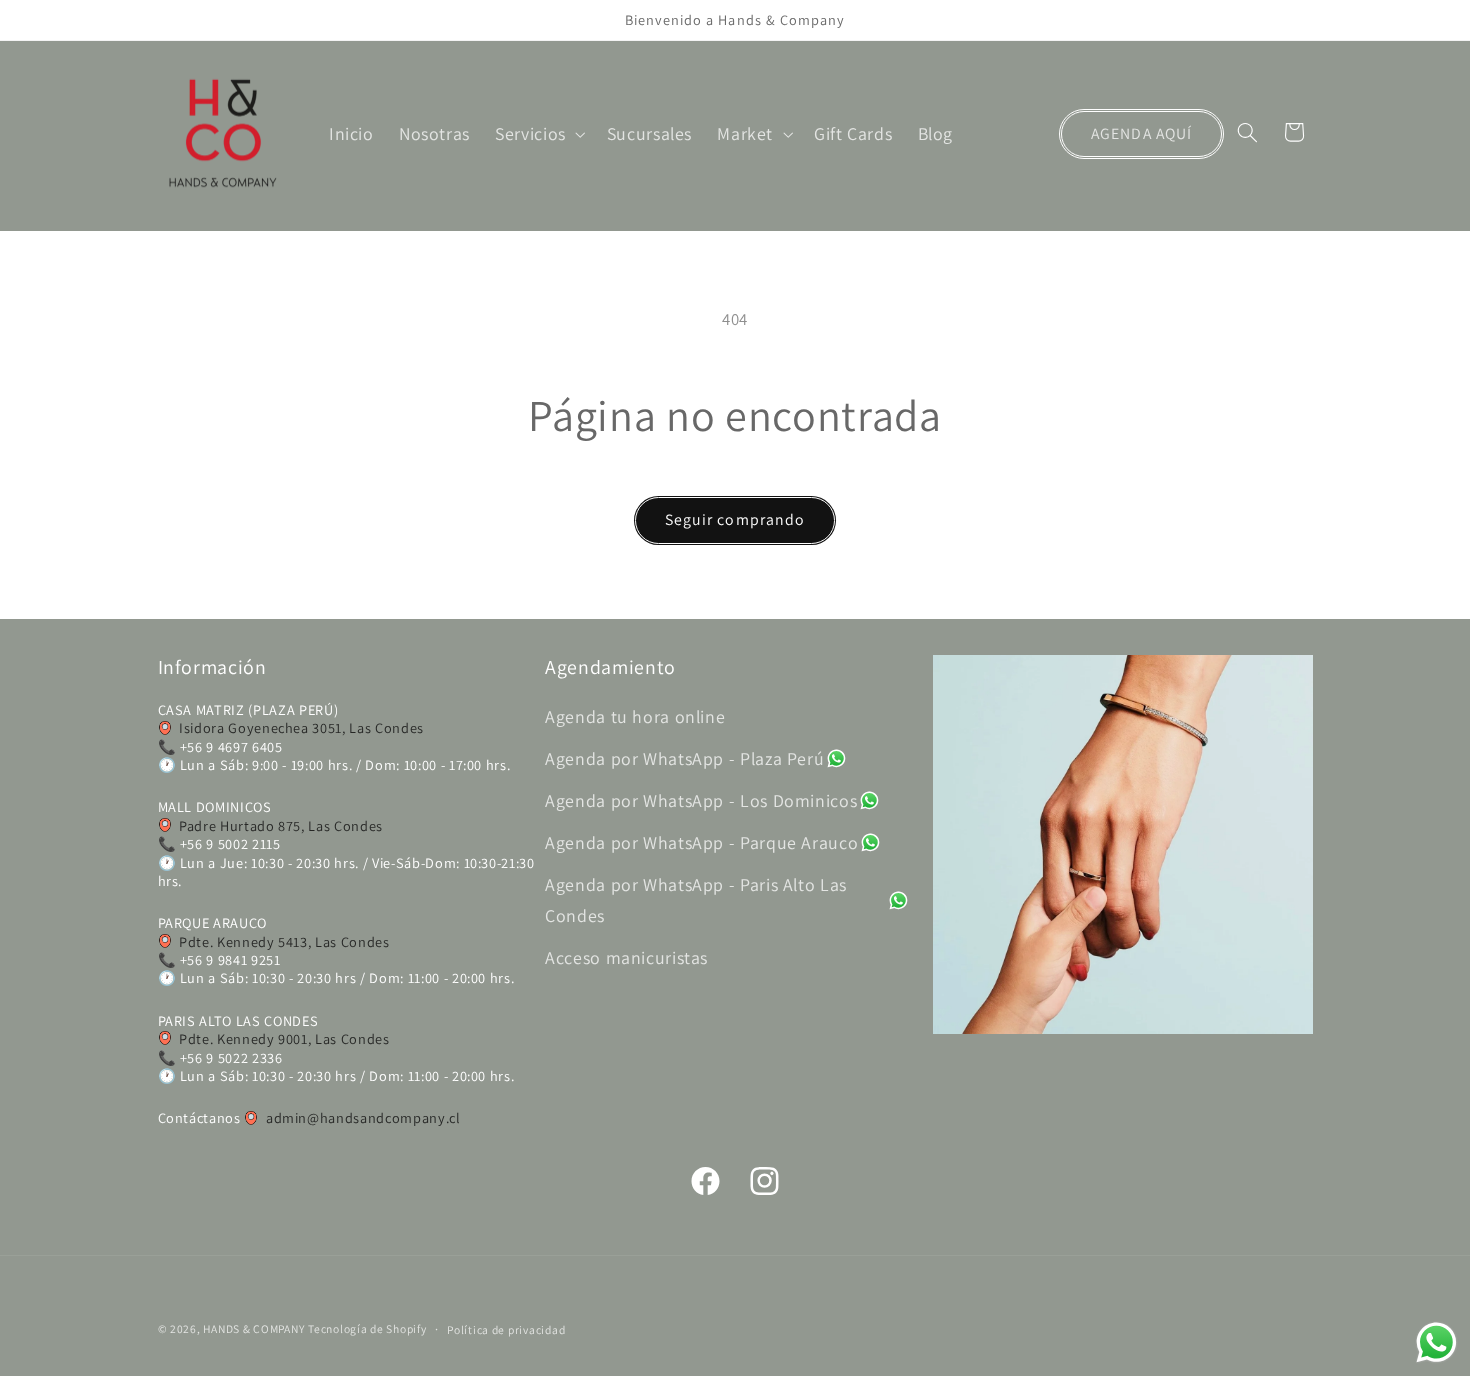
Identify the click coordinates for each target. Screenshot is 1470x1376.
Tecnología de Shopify (367, 1328)
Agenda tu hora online (635, 716)
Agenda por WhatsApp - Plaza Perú (684, 758)
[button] (539, 134)
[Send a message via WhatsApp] (1436, 1342)
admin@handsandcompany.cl (363, 1118)
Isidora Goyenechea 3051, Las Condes (301, 728)
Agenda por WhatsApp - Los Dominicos (701, 800)
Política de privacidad (506, 1329)
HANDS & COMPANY (253, 1328)
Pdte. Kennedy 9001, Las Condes (284, 1038)
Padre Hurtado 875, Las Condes (281, 825)
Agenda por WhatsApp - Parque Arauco (701, 842)
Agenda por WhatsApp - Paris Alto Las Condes (696, 900)
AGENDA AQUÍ (1141, 133)
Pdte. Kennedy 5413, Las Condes (284, 941)
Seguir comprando (735, 519)
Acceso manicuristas (626, 958)
